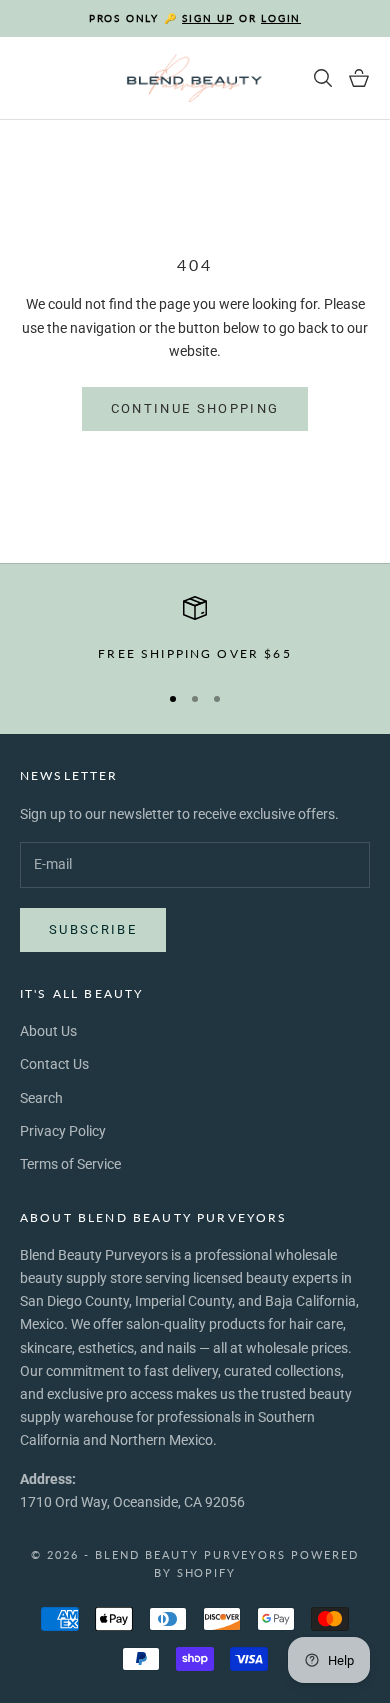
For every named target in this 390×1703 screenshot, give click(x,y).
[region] (195, 630)
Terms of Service (70, 1164)
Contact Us (54, 1064)
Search (41, 1098)
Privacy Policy (63, 1131)
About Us (48, 1031)
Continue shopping (195, 408)
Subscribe (93, 929)
